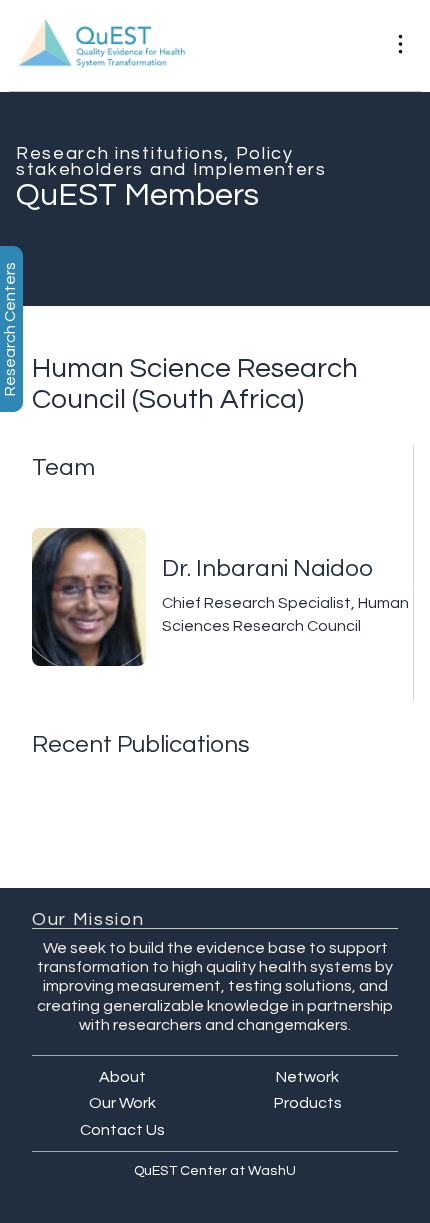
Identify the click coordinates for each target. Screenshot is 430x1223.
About (122, 1077)
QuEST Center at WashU (215, 1171)
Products (308, 1103)
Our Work (122, 1103)
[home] (192, 46)
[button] (400, 45)
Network (307, 1077)
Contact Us (122, 1130)
